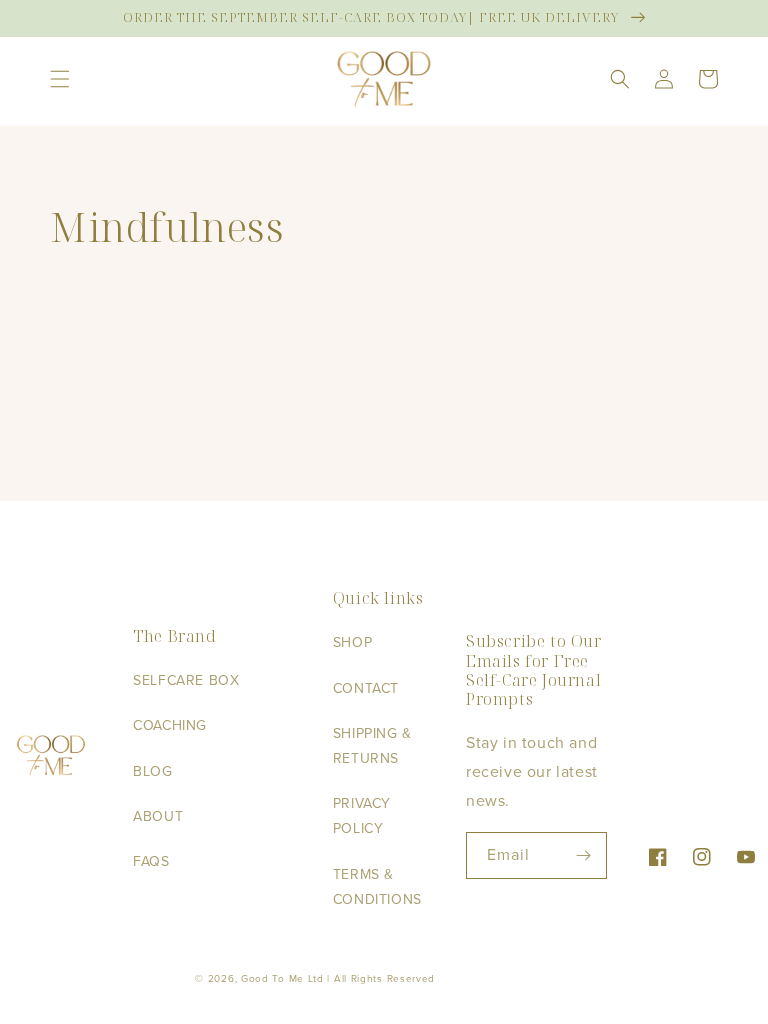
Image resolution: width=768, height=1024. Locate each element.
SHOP (352, 642)
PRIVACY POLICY (362, 816)
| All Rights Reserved (381, 978)
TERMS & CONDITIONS (377, 887)
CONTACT (366, 688)
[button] (60, 79)
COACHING (170, 725)
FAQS (151, 861)
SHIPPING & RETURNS (372, 746)
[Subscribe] (584, 855)
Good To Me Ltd (282, 978)
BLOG (152, 771)
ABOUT (158, 816)
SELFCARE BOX (186, 680)
